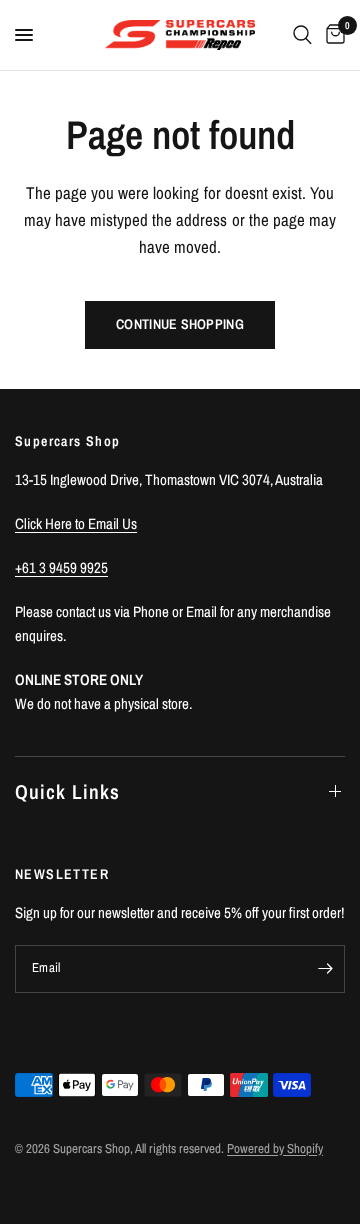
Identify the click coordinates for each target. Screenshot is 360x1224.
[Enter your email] (325, 969)
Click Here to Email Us (76, 523)
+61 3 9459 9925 (61, 567)
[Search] (302, 35)
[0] (332, 35)
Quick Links (67, 791)
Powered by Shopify (275, 1148)
